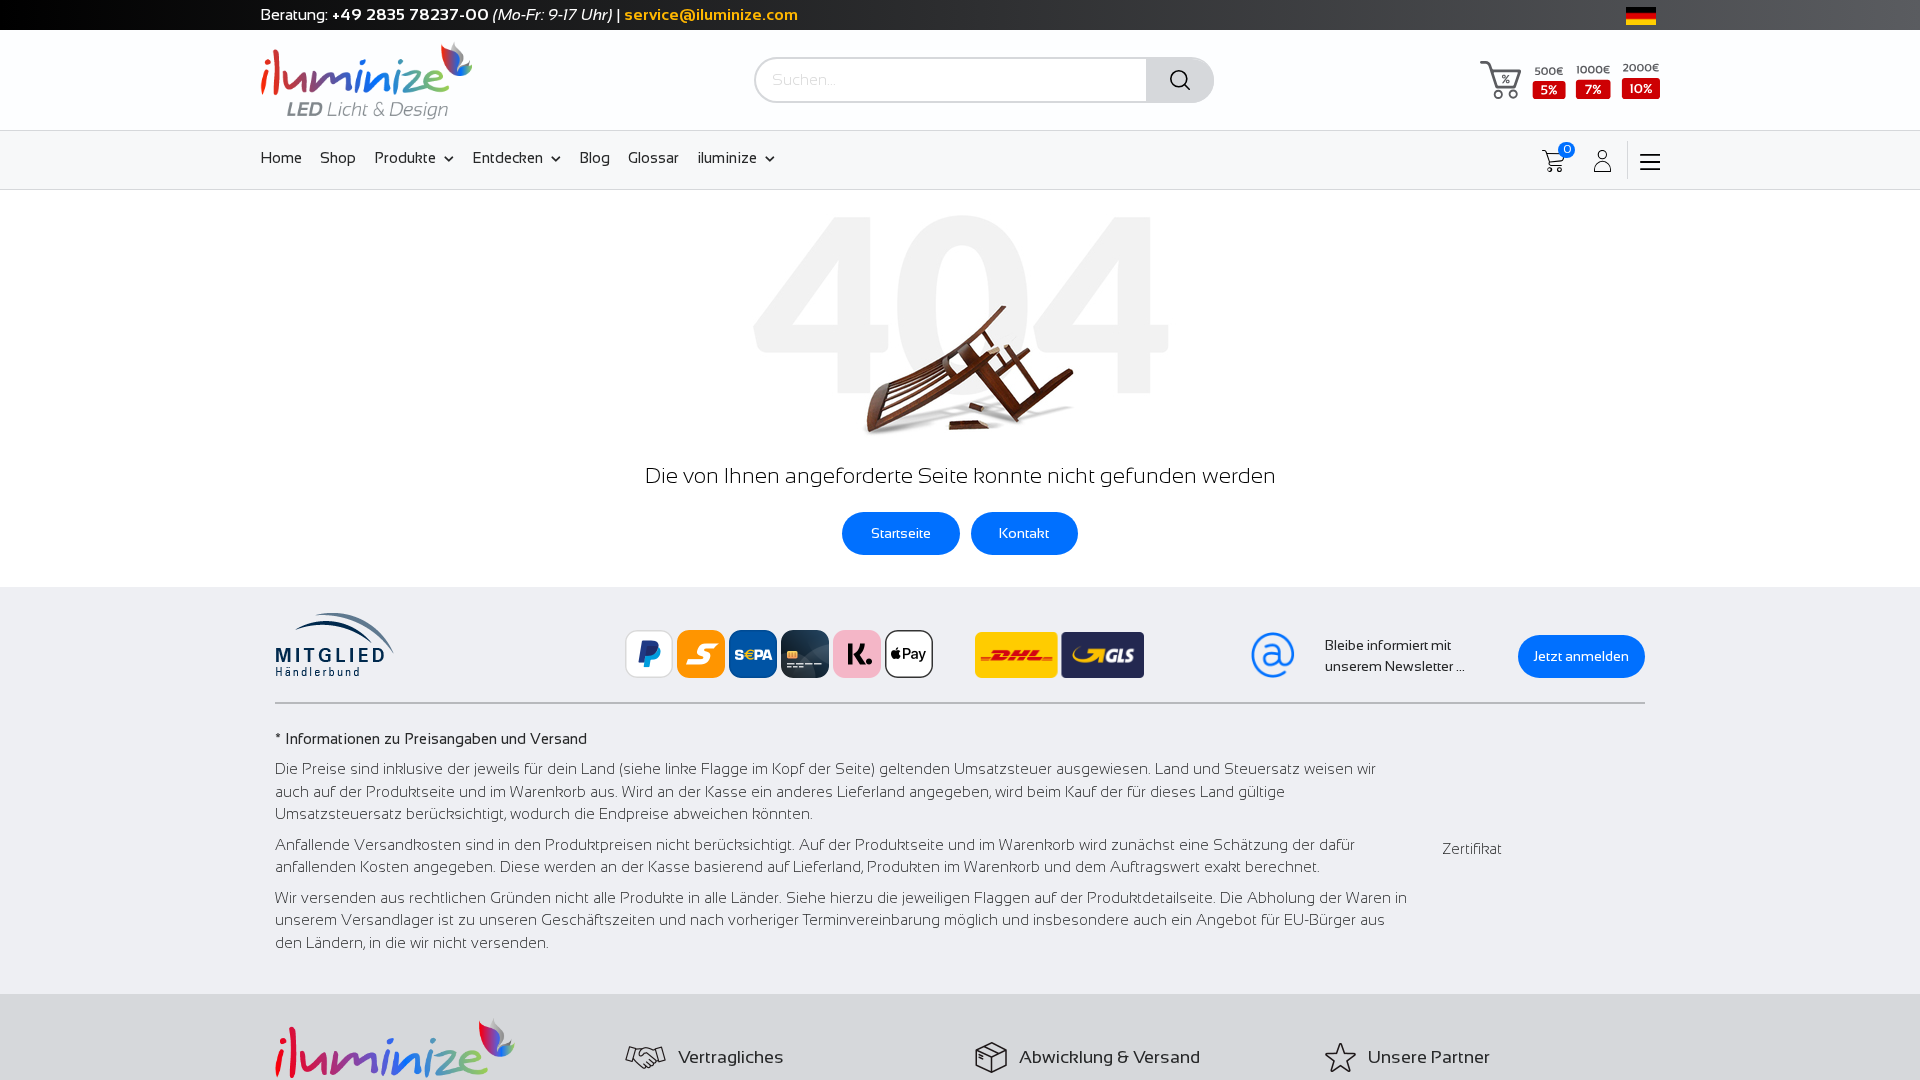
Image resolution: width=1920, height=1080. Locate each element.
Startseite (901, 533)
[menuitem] (285, 157)
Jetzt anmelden (1581, 656)
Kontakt (1024, 533)
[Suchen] (1180, 81)
